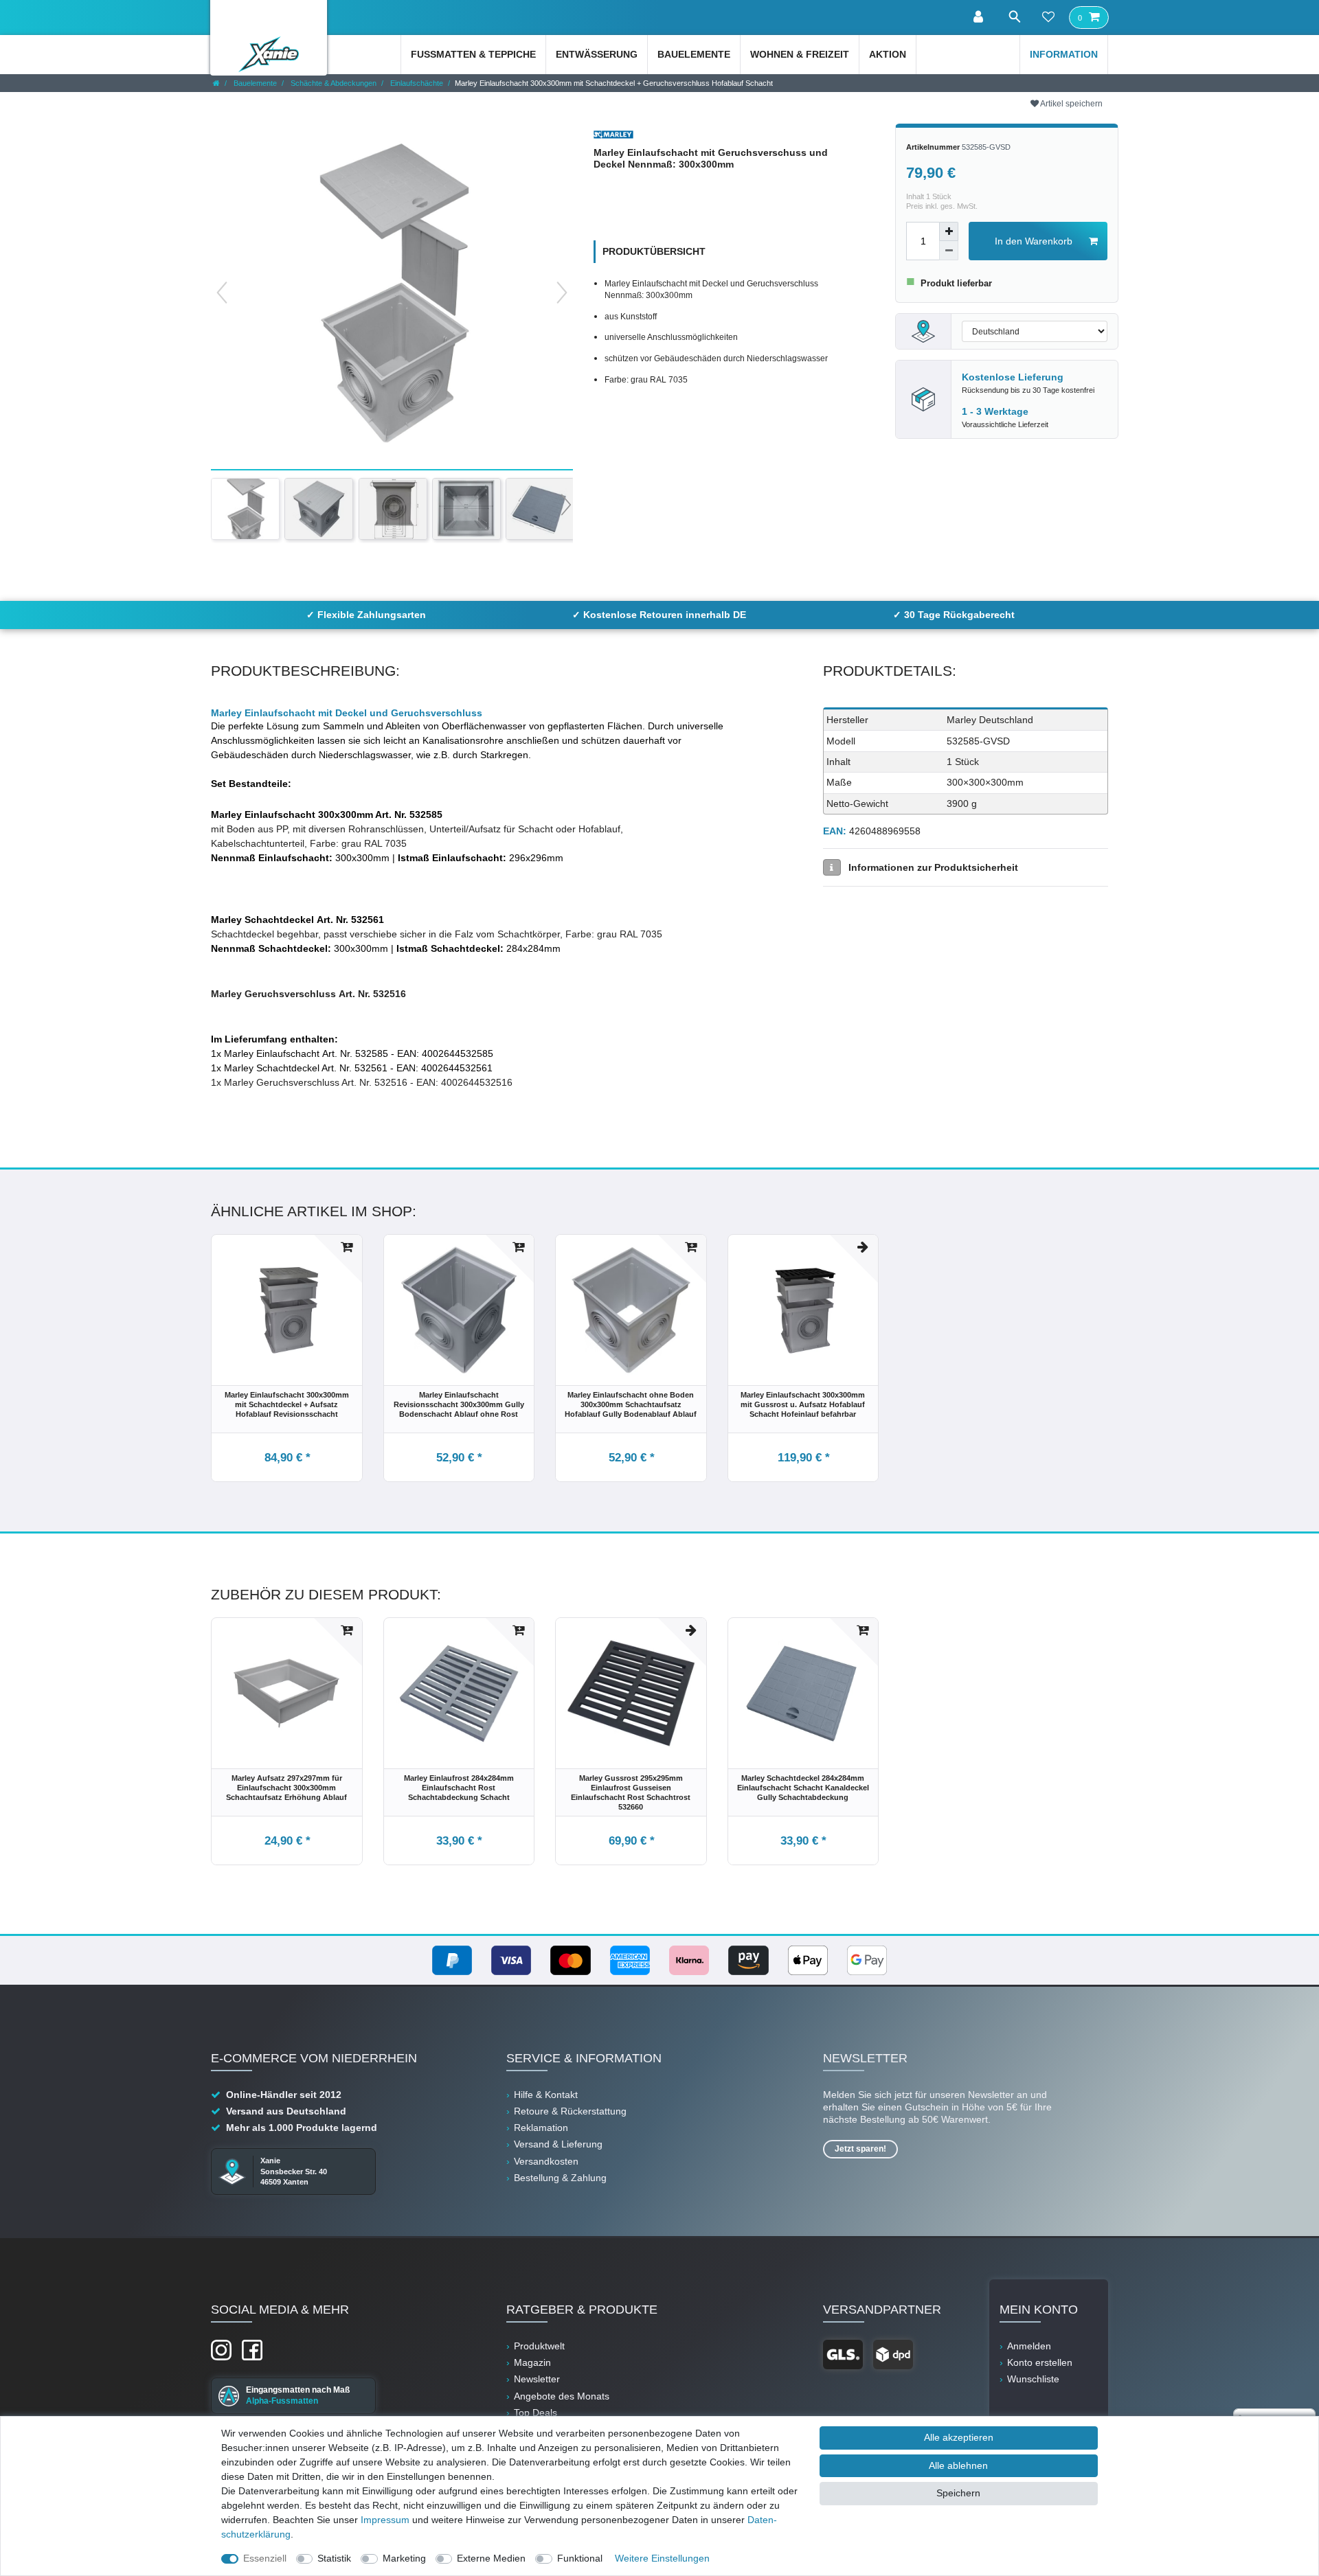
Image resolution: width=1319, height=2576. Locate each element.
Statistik (334, 2558)
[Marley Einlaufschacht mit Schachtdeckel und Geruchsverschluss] (245, 509)
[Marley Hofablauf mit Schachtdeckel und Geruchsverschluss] (319, 509)
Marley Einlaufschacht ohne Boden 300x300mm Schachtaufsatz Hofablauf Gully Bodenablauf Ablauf (631, 1404)
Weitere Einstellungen (662, 2558)
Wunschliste (1033, 2379)
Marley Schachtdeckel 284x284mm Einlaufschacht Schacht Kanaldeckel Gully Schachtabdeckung (803, 1788)
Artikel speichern (1071, 104)
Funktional (580, 2558)
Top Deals (536, 2413)
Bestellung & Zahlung (560, 2178)
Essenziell (265, 2558)
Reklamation (541, 2128)
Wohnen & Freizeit (800, 54)
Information (1064, 54)
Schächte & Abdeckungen (332, 83)
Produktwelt (539, 2346)
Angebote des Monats (562, 2396)
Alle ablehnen (958, 2465)
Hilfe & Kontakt (546, 2095)
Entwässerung (597, 54)
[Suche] (1014, 17)
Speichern (958, 2493)
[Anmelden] (980, 18)
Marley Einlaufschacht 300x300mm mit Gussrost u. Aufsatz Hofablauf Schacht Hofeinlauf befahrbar (803, 1404)
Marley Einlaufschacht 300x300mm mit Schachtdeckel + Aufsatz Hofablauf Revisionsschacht (287, 1404)
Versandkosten (546, 2161)
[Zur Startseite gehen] (216, 83)
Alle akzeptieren (959, 2437)
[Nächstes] (562, 293)
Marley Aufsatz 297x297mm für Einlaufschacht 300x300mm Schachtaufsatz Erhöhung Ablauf (286, 1788)
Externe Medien (491, 2558)
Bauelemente (694, 54)
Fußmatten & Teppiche (473, 54)
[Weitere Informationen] (832, 867)
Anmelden (1029, 2346)
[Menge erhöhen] (949, 231)
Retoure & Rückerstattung (570, 2111)
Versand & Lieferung (558, 2144)
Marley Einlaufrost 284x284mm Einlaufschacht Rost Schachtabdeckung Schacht (459, 1788)
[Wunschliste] (1048, 18)
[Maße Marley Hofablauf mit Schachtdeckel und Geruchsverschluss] (393, 509)
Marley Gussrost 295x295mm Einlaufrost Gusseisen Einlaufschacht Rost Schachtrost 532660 (631, 1792)
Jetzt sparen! (860, 2149)
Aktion (888, 54)
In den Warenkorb (1034, 241)
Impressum (385, 2520)
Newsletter (537, 2379)
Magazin (532, 2362)
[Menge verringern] (949, 251)
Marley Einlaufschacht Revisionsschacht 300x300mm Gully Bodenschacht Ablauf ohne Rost (459, 1404)
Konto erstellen (1040, 2362)
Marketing (404, 2558)
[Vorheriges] (222, 293)
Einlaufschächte (416, 83)
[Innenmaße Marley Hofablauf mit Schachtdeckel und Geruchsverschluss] (466, 509)
